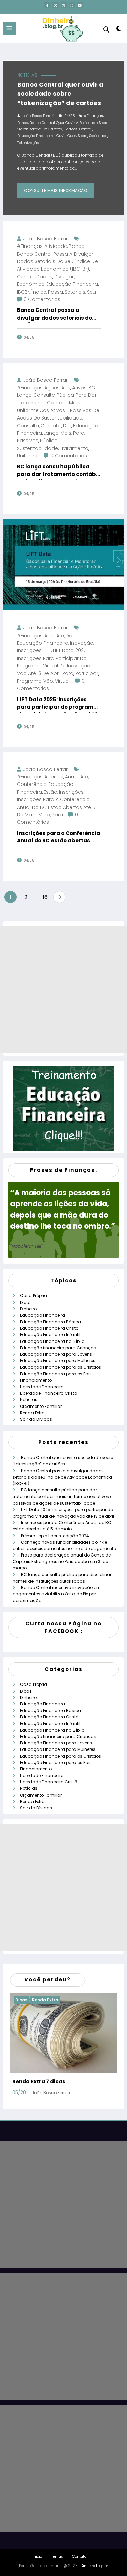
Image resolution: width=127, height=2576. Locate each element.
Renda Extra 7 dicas (39, 2081)
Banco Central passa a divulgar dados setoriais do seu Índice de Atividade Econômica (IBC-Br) (57, 262)
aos (66, 388)
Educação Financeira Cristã (49, 1328)
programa (29, 681)
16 (45, 897)
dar (67, 426)
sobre (82, 136)
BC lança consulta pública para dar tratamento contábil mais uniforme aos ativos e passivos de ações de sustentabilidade (58, 403)
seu (91, 292)
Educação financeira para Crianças (58, 1348)
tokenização (28, 143)
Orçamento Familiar (41, 1406)
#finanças (93, 116)
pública (49, 441)
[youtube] (80, 5)
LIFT (47, 650)
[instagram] (72, 5)
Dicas (26, 1302)
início (37, 2557)
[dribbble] (64, 5)
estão (50, 792)
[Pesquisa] (106, 30)
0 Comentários (42, 299)
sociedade (98, 136)
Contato (79, 2557)
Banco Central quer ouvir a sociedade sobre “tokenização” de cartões (60, 94)
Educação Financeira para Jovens (56, 1354)
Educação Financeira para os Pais (56, 1374)
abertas (54, 777)
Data (72, 636)
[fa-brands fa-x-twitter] (56, 5)
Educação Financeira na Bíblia (52, 1341)
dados (44, 277)
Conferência (32, 784)
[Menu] (9, 28)
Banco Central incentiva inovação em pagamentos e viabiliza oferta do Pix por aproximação (57, 1594)
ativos (79, 388)
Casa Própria (34, 1296)
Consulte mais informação (56, 190)
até (60, 636)
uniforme (28, 456)
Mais (66, 433)
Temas (57, 2557)
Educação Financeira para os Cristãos (60, 1367)
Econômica (31, 284)
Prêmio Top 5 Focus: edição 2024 (55, 1536)
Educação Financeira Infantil (50, 1335)
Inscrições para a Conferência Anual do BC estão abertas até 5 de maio (56, 807)
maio (44, 815)
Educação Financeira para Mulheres (58, 1361)
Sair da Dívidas (36, 1419)
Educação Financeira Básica (50, 1322)
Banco (23, 123)
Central (86, 129)
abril (49, 636)
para (79, 433)
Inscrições (29, 650)
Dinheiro (28, 1309)
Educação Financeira (43, 1315)
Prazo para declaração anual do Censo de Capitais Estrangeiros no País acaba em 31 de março (62, 1561)
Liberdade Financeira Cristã (49, 1393)
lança (51, 433)
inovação (82, 643)
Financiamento (36, 1380)
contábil (51, 426)
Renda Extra (32, 1413)
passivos (28, 441)
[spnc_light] (119, 30)
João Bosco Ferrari (38, 116)
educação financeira (36, 136)
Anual (72, 777)
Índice (39, 292)
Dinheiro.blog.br (94, 2566)
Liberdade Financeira (42, 1387)
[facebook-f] (47, 5)
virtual (62, 681)
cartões (71, 129)
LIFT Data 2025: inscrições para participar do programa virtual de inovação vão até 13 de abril (57, 704)
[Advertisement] (63, 990)
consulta (28, 426)
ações (52, 388)
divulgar (64, 277)
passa (56, 292)
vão (48, 681)
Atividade (56, 246)
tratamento (74, 448)
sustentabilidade (37, 448)
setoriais (75, 292)
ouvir (61, 136)
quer (72, 136)
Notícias (27, 75)
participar (87, 673)
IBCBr (23, 292)
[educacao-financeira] (64, 1108)
